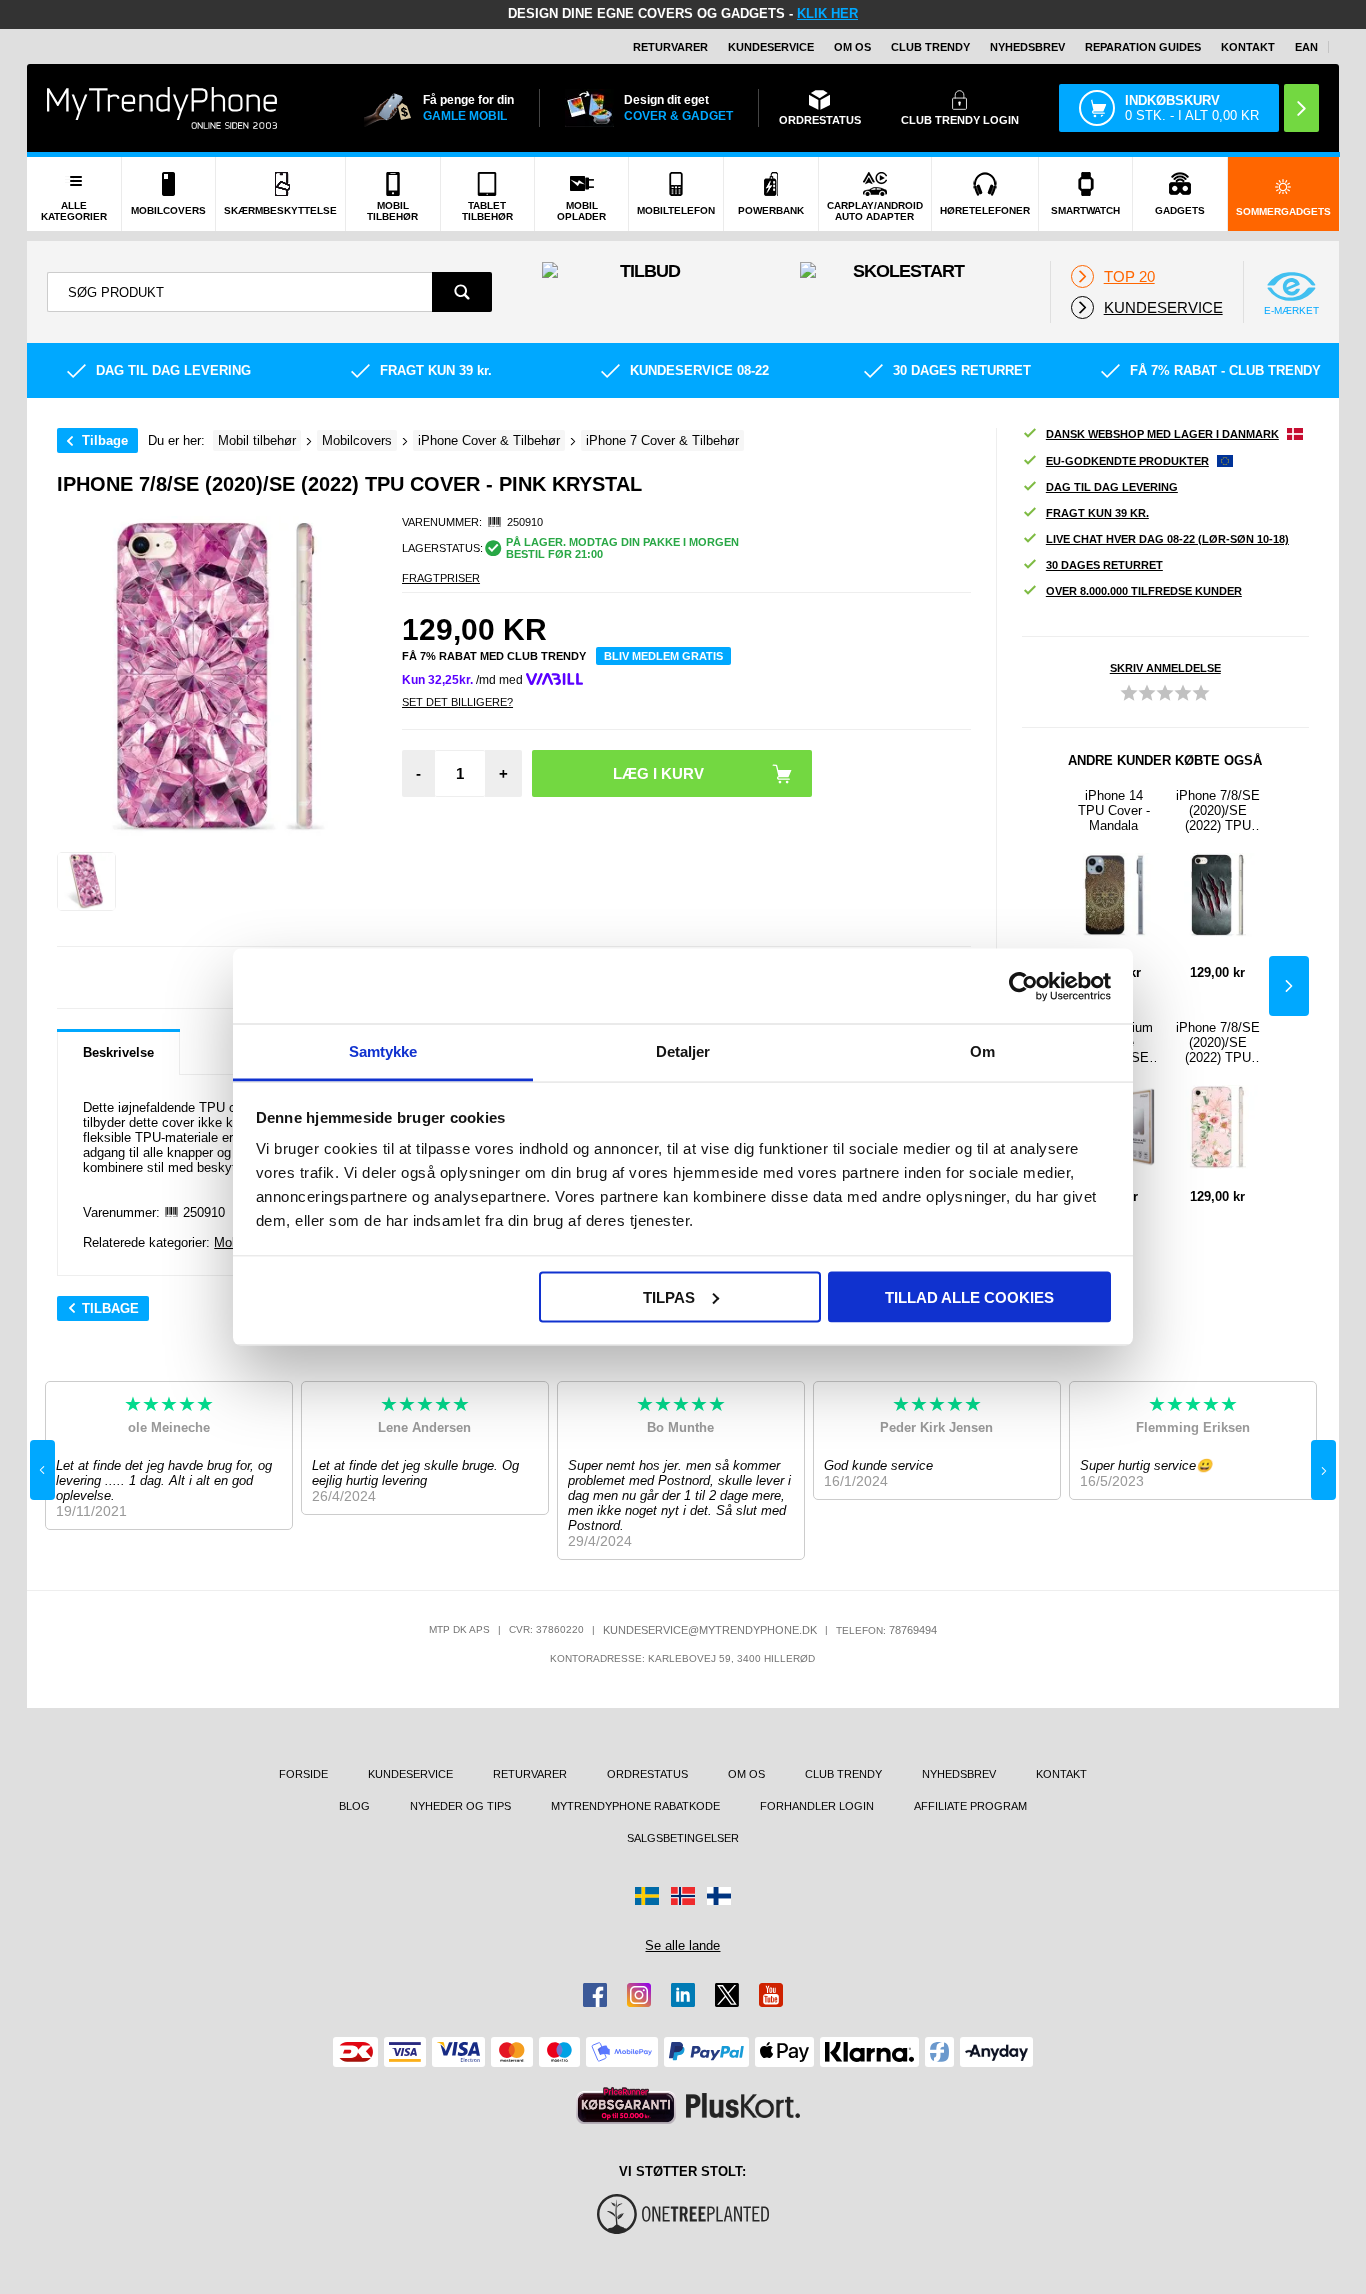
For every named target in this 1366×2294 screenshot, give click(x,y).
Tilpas (669, 1296)
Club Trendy (930, 47)
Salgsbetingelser (683, 1838)
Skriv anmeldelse (1165, 668)
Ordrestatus (647, 1774)
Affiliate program (970, 1806)
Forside (303, 1774)
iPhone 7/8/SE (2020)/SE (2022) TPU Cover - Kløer (1218, 810)
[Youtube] (771, 1995)
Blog (354, 1806)
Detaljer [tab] (683, 1051)
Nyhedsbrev (1027, 47)
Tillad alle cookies (969, 1296)
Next (1289, 986)
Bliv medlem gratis (663, 656)
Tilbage (105, 440)
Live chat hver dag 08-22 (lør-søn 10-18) (1167, 539)
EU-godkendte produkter (1127, 461)
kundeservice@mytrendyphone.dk (710, 1630)
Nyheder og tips (460, 1806)
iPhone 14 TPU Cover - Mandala (1114, 810)
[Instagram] (639, 1995)
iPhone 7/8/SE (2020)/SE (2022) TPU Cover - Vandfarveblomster (1218, 1042)
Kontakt (1248, 47)
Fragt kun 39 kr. (1097, 513)
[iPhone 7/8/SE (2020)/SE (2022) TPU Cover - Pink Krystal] (86, 881)
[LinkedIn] (683, 1995)
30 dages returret (1104, 565)
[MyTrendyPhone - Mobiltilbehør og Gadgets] (162, 107)
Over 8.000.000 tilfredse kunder (1144, 591)
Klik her (827, 13)
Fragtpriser (441, 578)
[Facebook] (595, 1995)
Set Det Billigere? (457, 702)
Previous (42, 1470)
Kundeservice (771, 47)
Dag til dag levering (1112, 487)
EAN (1306, 47)
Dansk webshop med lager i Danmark (1162, 434)
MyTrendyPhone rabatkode (635, 1806)
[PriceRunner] (626, 2105)
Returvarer (670, 47)
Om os (852, 47)
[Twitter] (727, 1995)
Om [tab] (982, 1051)
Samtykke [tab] (383, 1051)
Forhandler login (817, 1806)
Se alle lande (682, 1945)
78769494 (913, 1630)
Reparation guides (1143, 47)
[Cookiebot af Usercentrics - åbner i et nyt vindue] (1023, 986)
